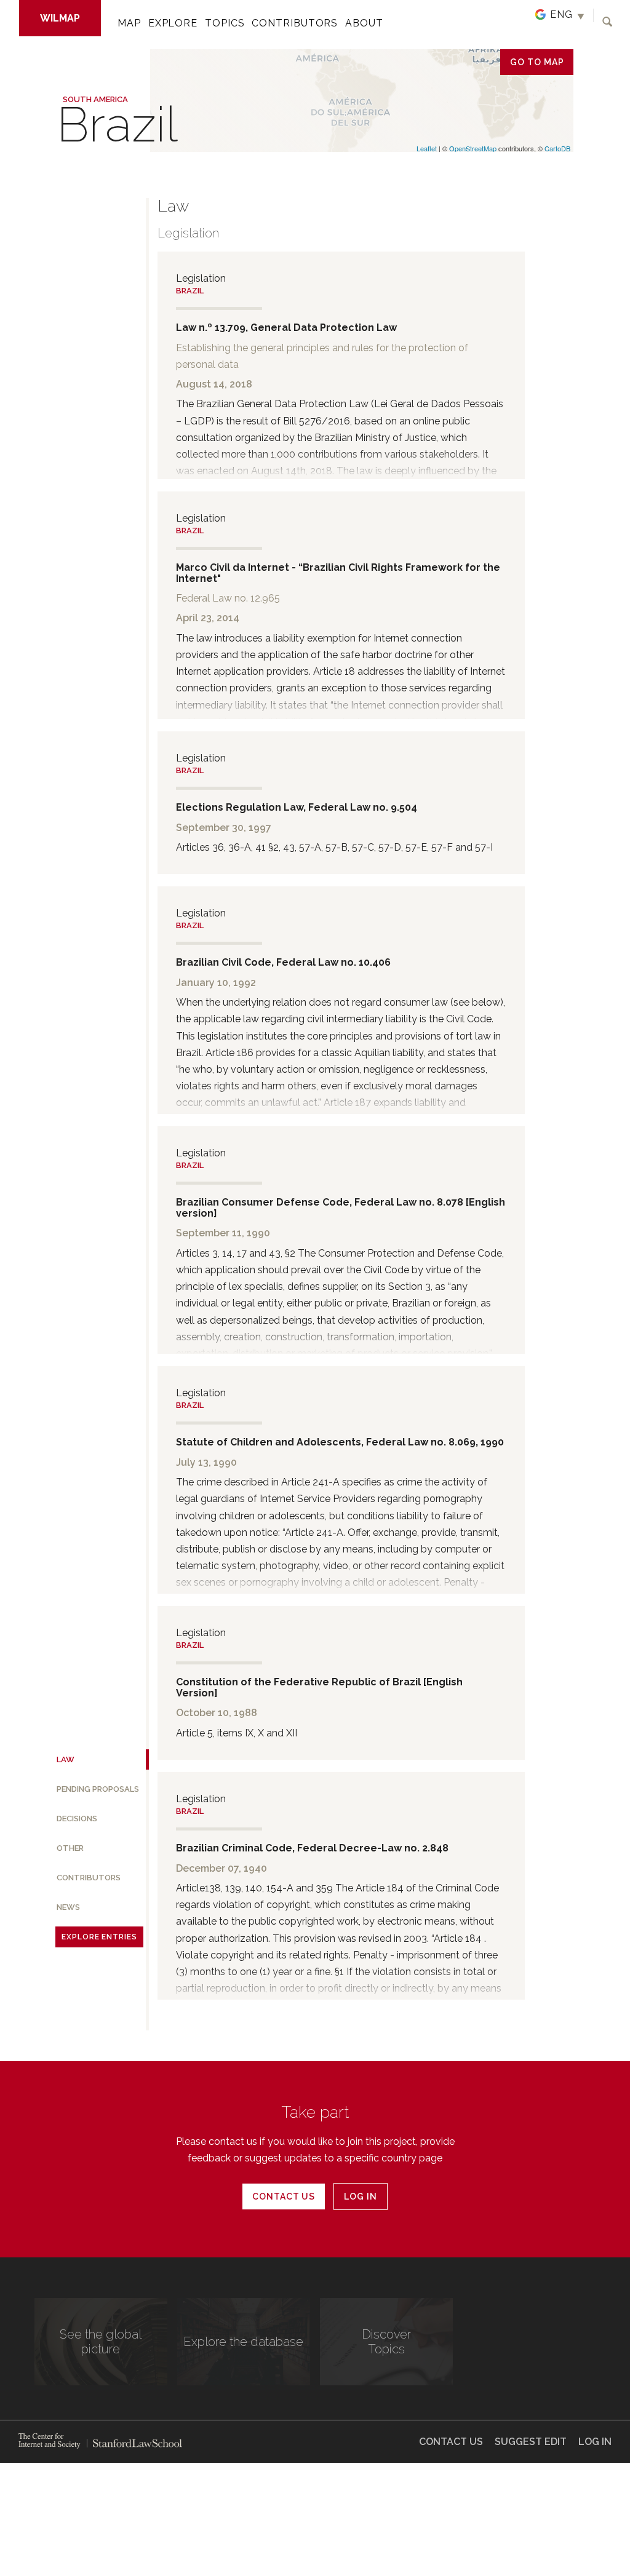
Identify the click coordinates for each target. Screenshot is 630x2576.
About (364, 23)
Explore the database (243, 2342)
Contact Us (451, 2442)
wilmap (60, 18)
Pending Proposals (98, 1789)
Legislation (188, 233)
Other (70, 1848)
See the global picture (101, 2342)
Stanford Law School (134, 2443)
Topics (225, 23)
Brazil (190, 291)
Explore (173, 23)
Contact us (284, 2196)
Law (66, 1759)
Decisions (77, 1819)
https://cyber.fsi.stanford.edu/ (50, 2441)
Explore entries (99, 1937)
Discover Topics (386, 2342)
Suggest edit (531, 2442)
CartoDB (557, 148)
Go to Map (537, 62)
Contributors (295, 23)
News (68, 1907)
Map (129, 23)
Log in (360, 2196)
